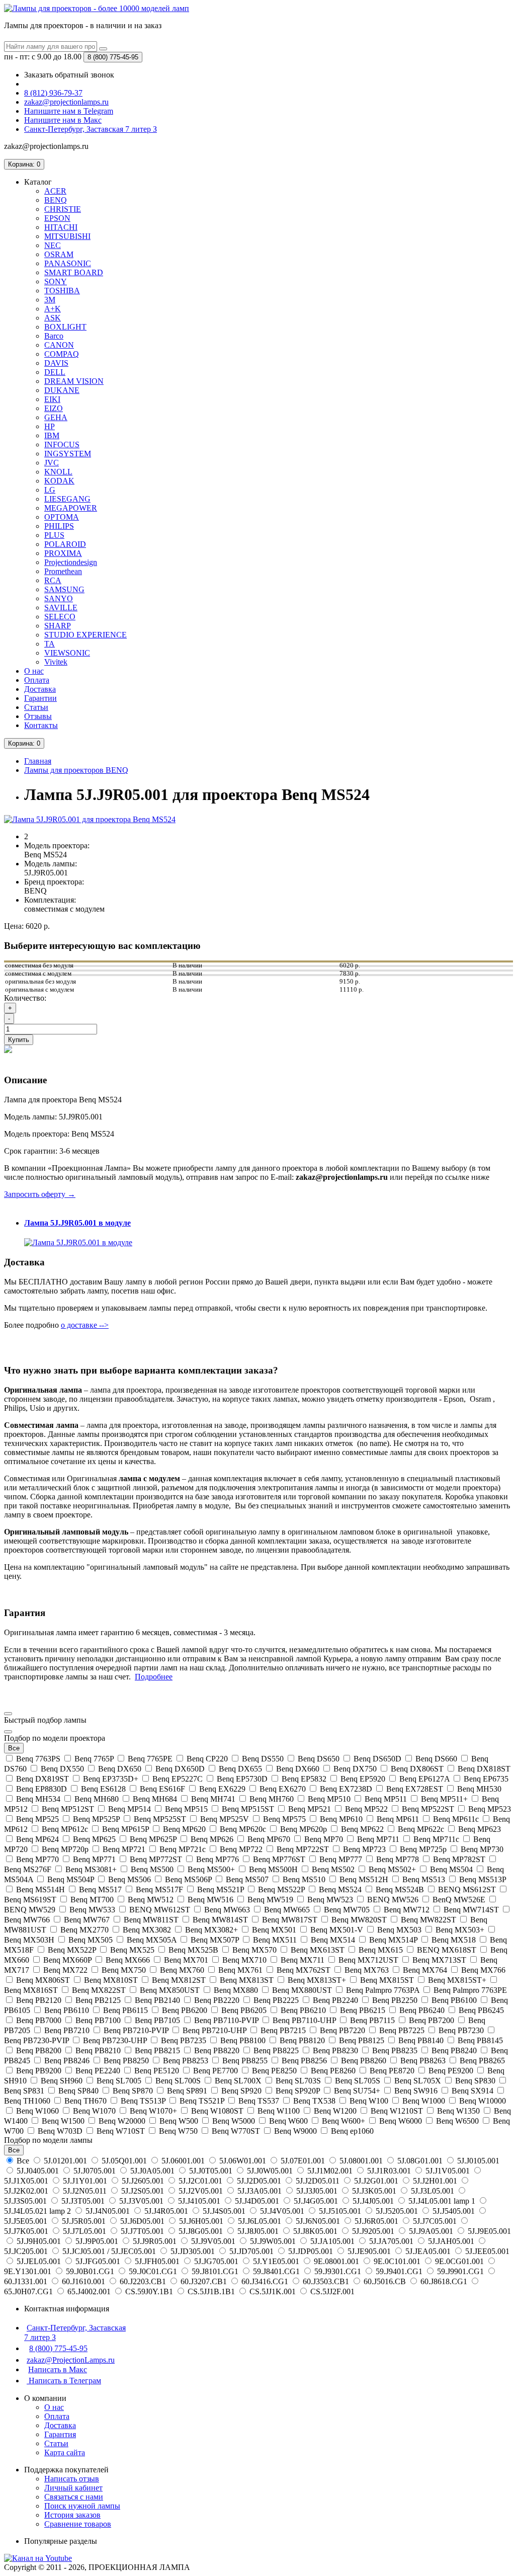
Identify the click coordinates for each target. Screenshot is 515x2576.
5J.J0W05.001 (270, 2171)
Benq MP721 (124, 1849)
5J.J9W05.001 (273, 2241)
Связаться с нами (74, 2497)
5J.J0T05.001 (211, 2171)
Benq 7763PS (38, 1759)
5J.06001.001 (183, 2161)
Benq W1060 (37, 2111)
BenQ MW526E (459, 1900)
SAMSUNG (64, 589)
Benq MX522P (72, 1950)
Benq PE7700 (216, 2071)
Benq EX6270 (283, 1789)
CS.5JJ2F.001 (331, 2291)
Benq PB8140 (421, 2040)
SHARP (58, 626)
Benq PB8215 (157, 2050)
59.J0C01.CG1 (153, 2271)
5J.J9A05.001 (431, 2231)
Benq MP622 (362, 1829)
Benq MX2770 (84, 1930)
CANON (59, 345)
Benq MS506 (130, 1879)
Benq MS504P (71, 1879)
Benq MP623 (479, 1829)
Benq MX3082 (147, 1930)
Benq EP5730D (242, 1779)
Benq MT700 (92, 1900)
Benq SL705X (418, 2081)
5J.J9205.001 (373, 2231)
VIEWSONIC (67, 653)
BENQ (56, 200)
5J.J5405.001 (454, 2211)
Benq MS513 (424, 1879)
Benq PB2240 (335, 2000)
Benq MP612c (65, 1829)
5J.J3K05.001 (374, 2191)
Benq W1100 (279, 2111)
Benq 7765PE (150, 1759)
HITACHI (61, 227)
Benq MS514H (40, 1889)
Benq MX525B (193, 1950)
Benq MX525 (132, 1950)
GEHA (56, 417)
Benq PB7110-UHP (304, 2020)
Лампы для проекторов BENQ (76, 770)
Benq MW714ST (471, 1910)
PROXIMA (63, 553)
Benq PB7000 (39, 2020)
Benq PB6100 (454, 2000)
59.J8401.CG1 (276, 2271)
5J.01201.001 (65, 2161)
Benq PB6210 (303, 2010)
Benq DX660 (298, 1769)
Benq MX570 (254, 1950)
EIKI (52, 399)
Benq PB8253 (186, 2061)
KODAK (59, 481)
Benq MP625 (94, 1839)
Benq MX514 (333, 1940)
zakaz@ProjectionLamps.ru (71, 2360)
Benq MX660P (67, 1960)
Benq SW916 (416, 2091)
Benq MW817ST (290, 1920)
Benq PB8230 (335, 2050)
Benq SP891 (187, 2091)
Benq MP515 (186, 1809)
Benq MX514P (393, 1940)
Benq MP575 (284, 1819)
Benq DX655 (240, 1769)
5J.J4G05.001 (316, 2201)
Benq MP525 (37, 1819)
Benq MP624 (37, 1839)
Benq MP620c (243, 1829)
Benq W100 (369, 2101)
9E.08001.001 (336, 2261)
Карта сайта (65, 2452)
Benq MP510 (329, 1799)
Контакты (41, 725)
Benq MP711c (436, 1839)
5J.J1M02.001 (330, 2171)
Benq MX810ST (111, 1980)
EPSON (57, 218)
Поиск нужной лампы (82, 2506)
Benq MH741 (213, 1799)
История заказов (72, 2515)
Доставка (40, 689)
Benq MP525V (225, 1819)
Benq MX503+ (460, 1930)
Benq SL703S (298, 2081)
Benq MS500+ (211, 1869)
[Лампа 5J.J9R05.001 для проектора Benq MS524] (90, 819)
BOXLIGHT (65, 327)
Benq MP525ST (160, 1819)
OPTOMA (62, 517)
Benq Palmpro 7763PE (469, 1990)
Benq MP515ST (248, 1809)
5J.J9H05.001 (39, 2241)
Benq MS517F (159, 1889)
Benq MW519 (270, 1900)
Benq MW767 (87, 1920)
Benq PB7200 (432, 2020)
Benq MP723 (364, 1849)
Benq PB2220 (217, 2000)
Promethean (63, 571)
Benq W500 (179, 2121)
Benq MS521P (221, 1889)
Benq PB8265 (481, 2061)
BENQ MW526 (393, 1900)
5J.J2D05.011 (318, 2181)
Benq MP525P (96, 1819)
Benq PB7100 (98, 2020)
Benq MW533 (92, 1910)
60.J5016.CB (385, 2281)
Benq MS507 (247, 1879)
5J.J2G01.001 (376, 2181)
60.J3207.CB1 (204, 2281)
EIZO (54, 408)
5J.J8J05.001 (258, 2231)
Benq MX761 (240, 1970)
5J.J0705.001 (95, 2171)
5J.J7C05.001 (435, 2221)
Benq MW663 (227, 1910)
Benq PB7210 (67, 2030)
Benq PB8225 (276, 2050)
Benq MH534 (38, 1799)
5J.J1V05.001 (448, 2171)
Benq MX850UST (170, 1990)
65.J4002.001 (89, 2291)
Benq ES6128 (103, 1789)
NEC (53, 245)
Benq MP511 (386, 1799)
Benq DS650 (319, 1759)
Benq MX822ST (99, 1990)
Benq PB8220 (217, 2050)
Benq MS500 (152, 1869)
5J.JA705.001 (391, 2241)
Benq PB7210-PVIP (136, 2030)
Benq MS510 (304, 1879)
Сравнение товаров (78, 2524)
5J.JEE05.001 (486, 2251)
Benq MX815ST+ (457, 1980)
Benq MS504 (451, 1869)
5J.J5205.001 (397, 2211)
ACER (55, 191)
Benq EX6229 (222, 1789)
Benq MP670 (269, 1839)
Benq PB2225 (276, 2000)
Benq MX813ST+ (317, 1980)
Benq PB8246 (67, 2061)
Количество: (25, 998)
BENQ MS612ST (467, 1889)
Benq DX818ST (483, 1769)
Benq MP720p (65, 1849)
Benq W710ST (121, 2131)
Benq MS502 (333, 1869)
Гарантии (40, 698)
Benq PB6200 (185, 2010)
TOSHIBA (62, 291)
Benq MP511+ (444, 1799)
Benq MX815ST (387, 1980)
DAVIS (56, 363)
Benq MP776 (218, 1859)
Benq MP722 (241, 1849)
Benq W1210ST (397, 2111)
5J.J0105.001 (477, 2161)
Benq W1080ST (217, 2111)
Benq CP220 (207, 1759)
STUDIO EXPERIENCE (85, 635)
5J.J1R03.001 (389, 2171)
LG (50, 490)
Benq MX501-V (337, 1930)
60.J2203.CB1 (143, 2281)
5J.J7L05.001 (84, 2231)
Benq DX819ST (42, 1779)
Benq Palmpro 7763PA (383, 1990)
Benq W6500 (457, 2121)
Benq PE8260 (333, 2071)
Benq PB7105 (157, 2020)
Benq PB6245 (480, 2010)
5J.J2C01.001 (200, 2181)
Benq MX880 (236, 1990)
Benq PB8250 (126, 2061)
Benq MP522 (366, 1809)
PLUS (54, 535)
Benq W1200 (335, 2111)
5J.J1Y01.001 (85, 2181)
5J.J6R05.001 (376, 2221)
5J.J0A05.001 (152, 2171)
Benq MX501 (274, 1930)
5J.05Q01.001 (124, 2161)
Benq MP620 (184, 1829)
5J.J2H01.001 (435, 2181)
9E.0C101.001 (397, 2261)
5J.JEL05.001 (39, 2261)
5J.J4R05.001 (166, 2211)
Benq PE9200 (451, 2071)
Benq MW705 (347, 1910)
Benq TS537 (259, 2101)
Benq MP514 (130, 1809)
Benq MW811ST (151, 1920)
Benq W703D (60, 2131)
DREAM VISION (74, 381)
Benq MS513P (482, 1879)
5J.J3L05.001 (433, 2191)
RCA (53, 580)
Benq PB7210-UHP (214, 2030)
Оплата (37, 680)
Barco (54, 336)
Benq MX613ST (318, 1950)
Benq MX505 (91, 1940)
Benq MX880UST (302, 1990)
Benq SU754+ (357, 2091)
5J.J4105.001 (199, 2201)
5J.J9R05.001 (155, 2241)
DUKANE (62, 390)
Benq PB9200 (39, 2071)
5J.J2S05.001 (143, 2191)
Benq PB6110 (67, 2010)
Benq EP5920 (363, 1779)
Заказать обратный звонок (69, 75)
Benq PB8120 (302, 2040)
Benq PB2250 (395, 2000)
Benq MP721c (183, 1849)
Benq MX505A (152, 1940)
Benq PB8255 (245, 2061)
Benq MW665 (287, 1910)
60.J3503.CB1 (326, 2281)
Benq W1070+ (153, 2111)
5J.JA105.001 (332, 2241)
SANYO (59, 598)
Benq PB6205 (244, 2010)
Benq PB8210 (98, 2050)
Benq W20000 (122, 2121)
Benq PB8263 (423, 2061)
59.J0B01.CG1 (90, 2271)
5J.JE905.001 (369, 2251)
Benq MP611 (398, 1819)
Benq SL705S (358, 2081)
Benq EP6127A (424, 1779)
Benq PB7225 (402, 2030)
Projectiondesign (71, 562)
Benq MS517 (100, 1889)
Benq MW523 (330, 1900)
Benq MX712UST (368, 1960)
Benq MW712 (407, 1910)
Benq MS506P (188, 1879)
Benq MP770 (37, 1859)
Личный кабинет (73, 2488)
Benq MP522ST (428, 1809)
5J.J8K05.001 (315, 2231)
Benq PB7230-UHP (115, 2040)
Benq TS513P (143, 2101)
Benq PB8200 (39, 2050)
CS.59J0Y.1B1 (149, 2291)
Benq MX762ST (304, 1970)
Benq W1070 (94, 2111)
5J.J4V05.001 (282, 2211)
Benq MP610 (341, 1819)
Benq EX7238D (346, 1789)
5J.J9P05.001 (97, 2241)
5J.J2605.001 (143, 2181)
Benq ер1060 (351, 2131)
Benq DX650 (120, 1769)
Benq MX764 (425, 1970)
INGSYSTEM (68, 454)
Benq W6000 (401, 2121)
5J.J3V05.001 (141, 2201)
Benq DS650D (377, 1759)
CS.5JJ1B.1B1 (211, 2291)
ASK (53, 318)
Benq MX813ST (247, 1980)
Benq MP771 (94, 1859)
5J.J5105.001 (340, 2211)
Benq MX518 (454, 1940)
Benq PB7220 (342, 2030)
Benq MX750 (124, 1970)
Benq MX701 (186, 1960)
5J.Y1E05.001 (276, 2261)
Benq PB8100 (243, 2040)
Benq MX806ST (43, 1980)
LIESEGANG (67, 499)
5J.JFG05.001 (98, 2261)
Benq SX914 (473, 2091)
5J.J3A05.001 (260, 2191)
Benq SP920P (298, 2091)
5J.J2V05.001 (201, 2191)
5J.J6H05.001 (201, 2221)
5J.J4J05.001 (373, 2201)
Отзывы (38, 716)
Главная (38, 761)
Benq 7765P (94, 1759)
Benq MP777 (341, 1859)
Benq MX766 (482, 1970)
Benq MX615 (381, 1950)
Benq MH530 (478, 1789)
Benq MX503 (399, 1930)
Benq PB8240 (454, 2050)
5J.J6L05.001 (260, 2221)
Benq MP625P (153, 1839)
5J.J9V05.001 (213, 2241)
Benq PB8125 (362, 2040)
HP (50, 426)
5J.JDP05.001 (311, 2251)
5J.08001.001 (361, 2161)
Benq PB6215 (363, 2010)
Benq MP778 (398, 1859)
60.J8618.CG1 (444, 2281)
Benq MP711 (378, 1839)
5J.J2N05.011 (85, 2191)
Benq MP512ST (68, 1809)
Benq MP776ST (279, 1859)
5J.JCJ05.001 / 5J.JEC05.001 (109, 2251)
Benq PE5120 (157, 2071)
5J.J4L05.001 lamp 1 (442, 2201)
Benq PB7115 (372, 2020)
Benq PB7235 (184, 2040)
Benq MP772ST (156, 1859)
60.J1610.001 (83, 2281)
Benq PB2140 (157, 2000)
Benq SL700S (178, 2081)
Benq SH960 (62, 2081)
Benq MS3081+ (91, 1869)
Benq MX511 (275, 1940)
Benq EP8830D (41, 1789)
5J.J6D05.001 (142, 2221)
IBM (52, 435)
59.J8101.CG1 (215, 2271)
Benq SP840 (78, 2091)
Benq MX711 (303, 1960)
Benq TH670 (85, 2101)
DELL (55, 372)
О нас (34, 671)
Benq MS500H (273, 1869)
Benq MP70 (324, 1839)
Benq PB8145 (479, 2040)
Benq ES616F (162, 1789)
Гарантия (60, 2434)
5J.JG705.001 (216, 2261)
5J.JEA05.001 (428, 2251)
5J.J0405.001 (38, 2171)
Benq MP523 (489, 1809)
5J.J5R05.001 (84, 2221)
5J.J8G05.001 (201, 2231)
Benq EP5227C (178, 1779)
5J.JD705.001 (251, 2251)
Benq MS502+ (392, 1869)
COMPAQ (62, 354)
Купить (19, 1040)
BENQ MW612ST (160, 1910)
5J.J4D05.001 (257, 2201)
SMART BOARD (74, 272)
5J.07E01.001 (303, 2161)
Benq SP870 (133, 2091)
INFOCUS (62, 445)
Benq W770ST (236, 2131)
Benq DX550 (62, 1769)
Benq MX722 (65, 1970)
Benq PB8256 (304, 2061)
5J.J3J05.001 (317, 2191)
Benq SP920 (241, 2091)
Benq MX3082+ (211, 1930)
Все (23, 2161)
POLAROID (65, 544)
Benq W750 (178, 2131)
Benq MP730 (481, 1849)
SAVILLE (61, 608)
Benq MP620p (304, 1829)
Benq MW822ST (428, 1920)
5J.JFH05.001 (157, 2261)
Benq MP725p (423, 1849)
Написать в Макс (58, 2369)
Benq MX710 (244, 1960)
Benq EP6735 (485, 1779)
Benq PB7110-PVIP (226, 2020)
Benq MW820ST (359, 1920)
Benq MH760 (272, 1799)
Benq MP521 (310, 1809)
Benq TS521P (202, 2101)
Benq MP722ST (303, 1849)
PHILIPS (59, 526)
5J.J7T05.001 (142, 2231)
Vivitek (56, 662)
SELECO (60, 617)
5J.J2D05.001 (259, 2181)
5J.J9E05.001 (488, 2231)
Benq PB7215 (283, 2030)
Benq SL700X (238, 2081)
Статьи (36, 707)
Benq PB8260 (364, 2061)
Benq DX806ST (417, 1769)
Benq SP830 (475, 2081)
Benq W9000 (295, 2131)
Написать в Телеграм (64, 2381)
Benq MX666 (128, 1960)
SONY (56, 281)
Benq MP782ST (459, 1859)
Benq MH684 (155, 1799)
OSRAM (59, 254)
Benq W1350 (458, 2111)
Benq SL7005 (119, 2081)
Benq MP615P (125, 1829)
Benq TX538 (314, 2101)
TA (50, 644)
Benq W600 (288, 2121)
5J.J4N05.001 (108, 2211)
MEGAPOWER (71, 508)
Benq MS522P (281, 1889)
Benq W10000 (482, 2101)
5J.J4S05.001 (224, 2211)
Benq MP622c (421, 1829)
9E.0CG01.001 (459, 2261)
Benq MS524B (400, 1889)
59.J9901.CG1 (460, 2271)
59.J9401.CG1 (399, 2271)
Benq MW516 (210, 1900)
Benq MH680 (97, 1799)
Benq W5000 (234, 2121)
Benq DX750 (355, 1769)
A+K (53, 309)
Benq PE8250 (274, 2071)
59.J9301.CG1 (338, 2271)
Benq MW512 (151, 1900)
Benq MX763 (367, 1970)
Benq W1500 (63, 2121)
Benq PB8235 (395, 2050)
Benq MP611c (456, 1819)
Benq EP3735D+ (111, 1779)
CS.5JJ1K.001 (273, 2291)
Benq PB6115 (125, 2010)
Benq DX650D (180, 1769)
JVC (52, 463)
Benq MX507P (215, 1940)
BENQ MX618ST (447, 1950)
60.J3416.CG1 (265, 2281)
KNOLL (58, 472)
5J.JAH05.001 (451, 2241)
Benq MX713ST (439, 1960)
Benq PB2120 (39, 2000)
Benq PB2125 (98, 2000)
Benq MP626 (212, 1839)
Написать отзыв (72, 2479)
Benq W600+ (344, 2121)
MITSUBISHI (67, 236)
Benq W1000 (424, 2101)
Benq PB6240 (422, 2010)
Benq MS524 (340, 1889)
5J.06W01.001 (243, 2161)
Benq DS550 (263, 1759)
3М (50, 300)
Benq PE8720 (392, 2071)
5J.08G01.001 (420, 2161)
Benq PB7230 (461, 2030)
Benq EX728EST (415, 1789)
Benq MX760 (182, 1970)
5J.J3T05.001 (83, 2201)
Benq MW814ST (220, 1920)
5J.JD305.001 (193, 2251)
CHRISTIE (63, 209)
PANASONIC (68, 263)
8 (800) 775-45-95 (58, 2348)
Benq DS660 (436, 1759)
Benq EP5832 (304, 1779)
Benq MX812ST (179, 1980)
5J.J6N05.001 (318, 2221)
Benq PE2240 (98, 2071)
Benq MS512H (364, 1879)
